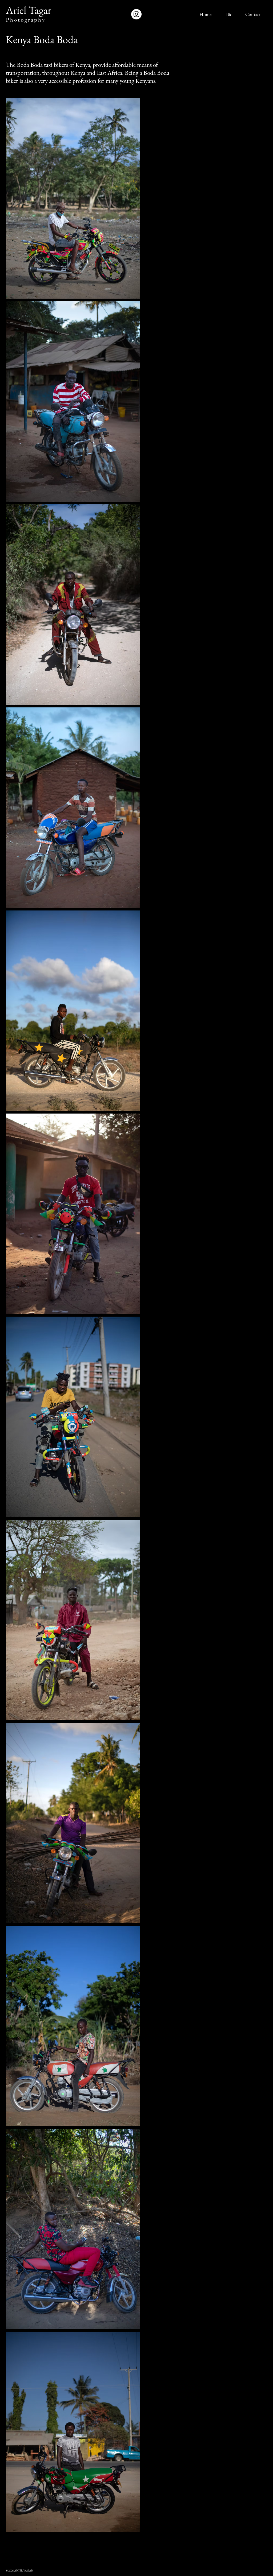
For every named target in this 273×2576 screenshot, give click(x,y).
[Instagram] (136, 14)
